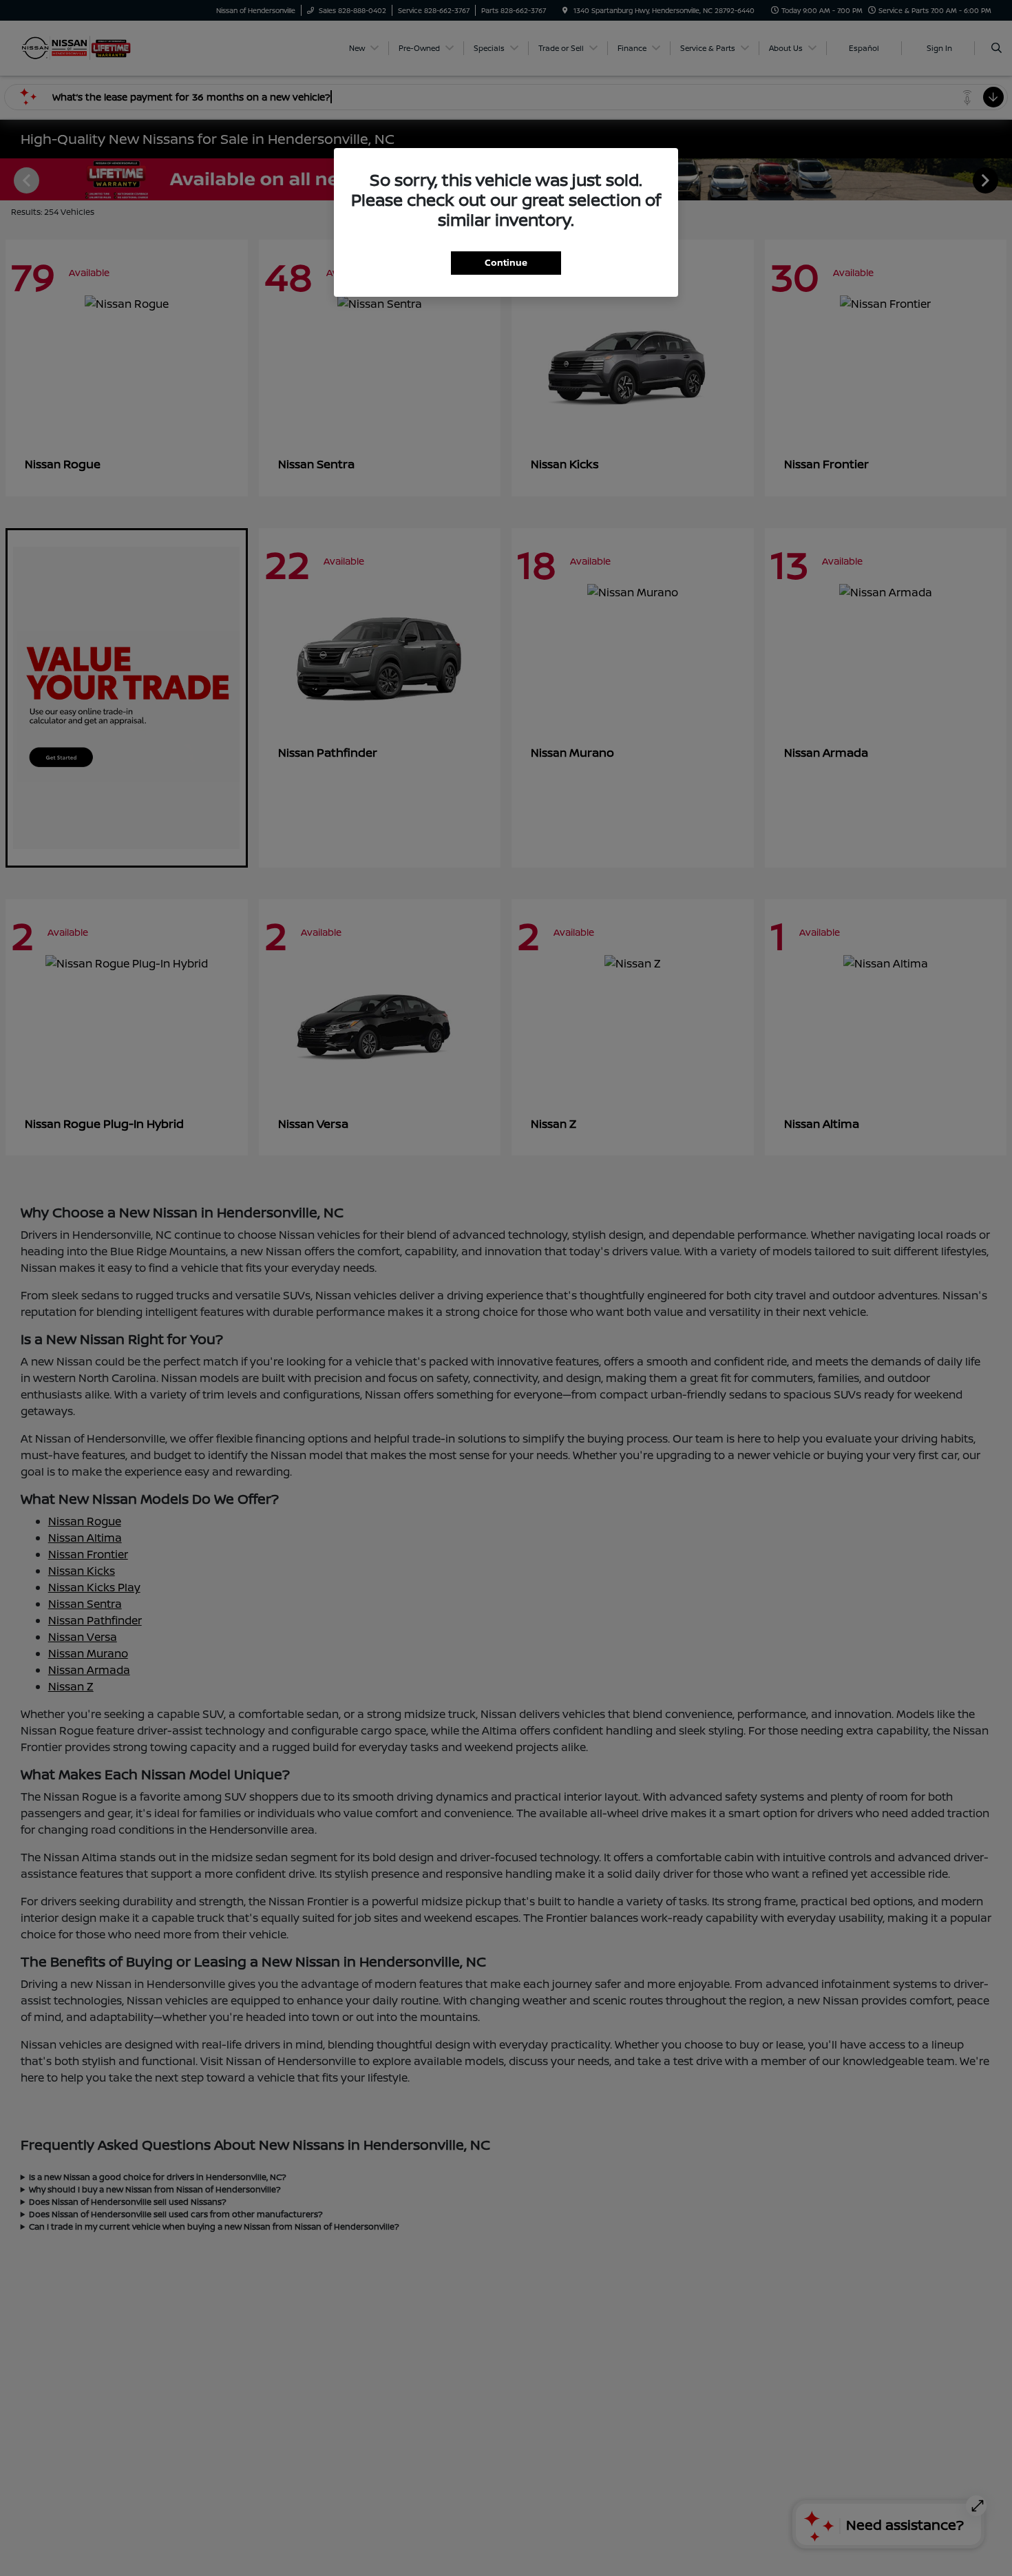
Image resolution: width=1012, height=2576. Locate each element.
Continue (506, 262)
